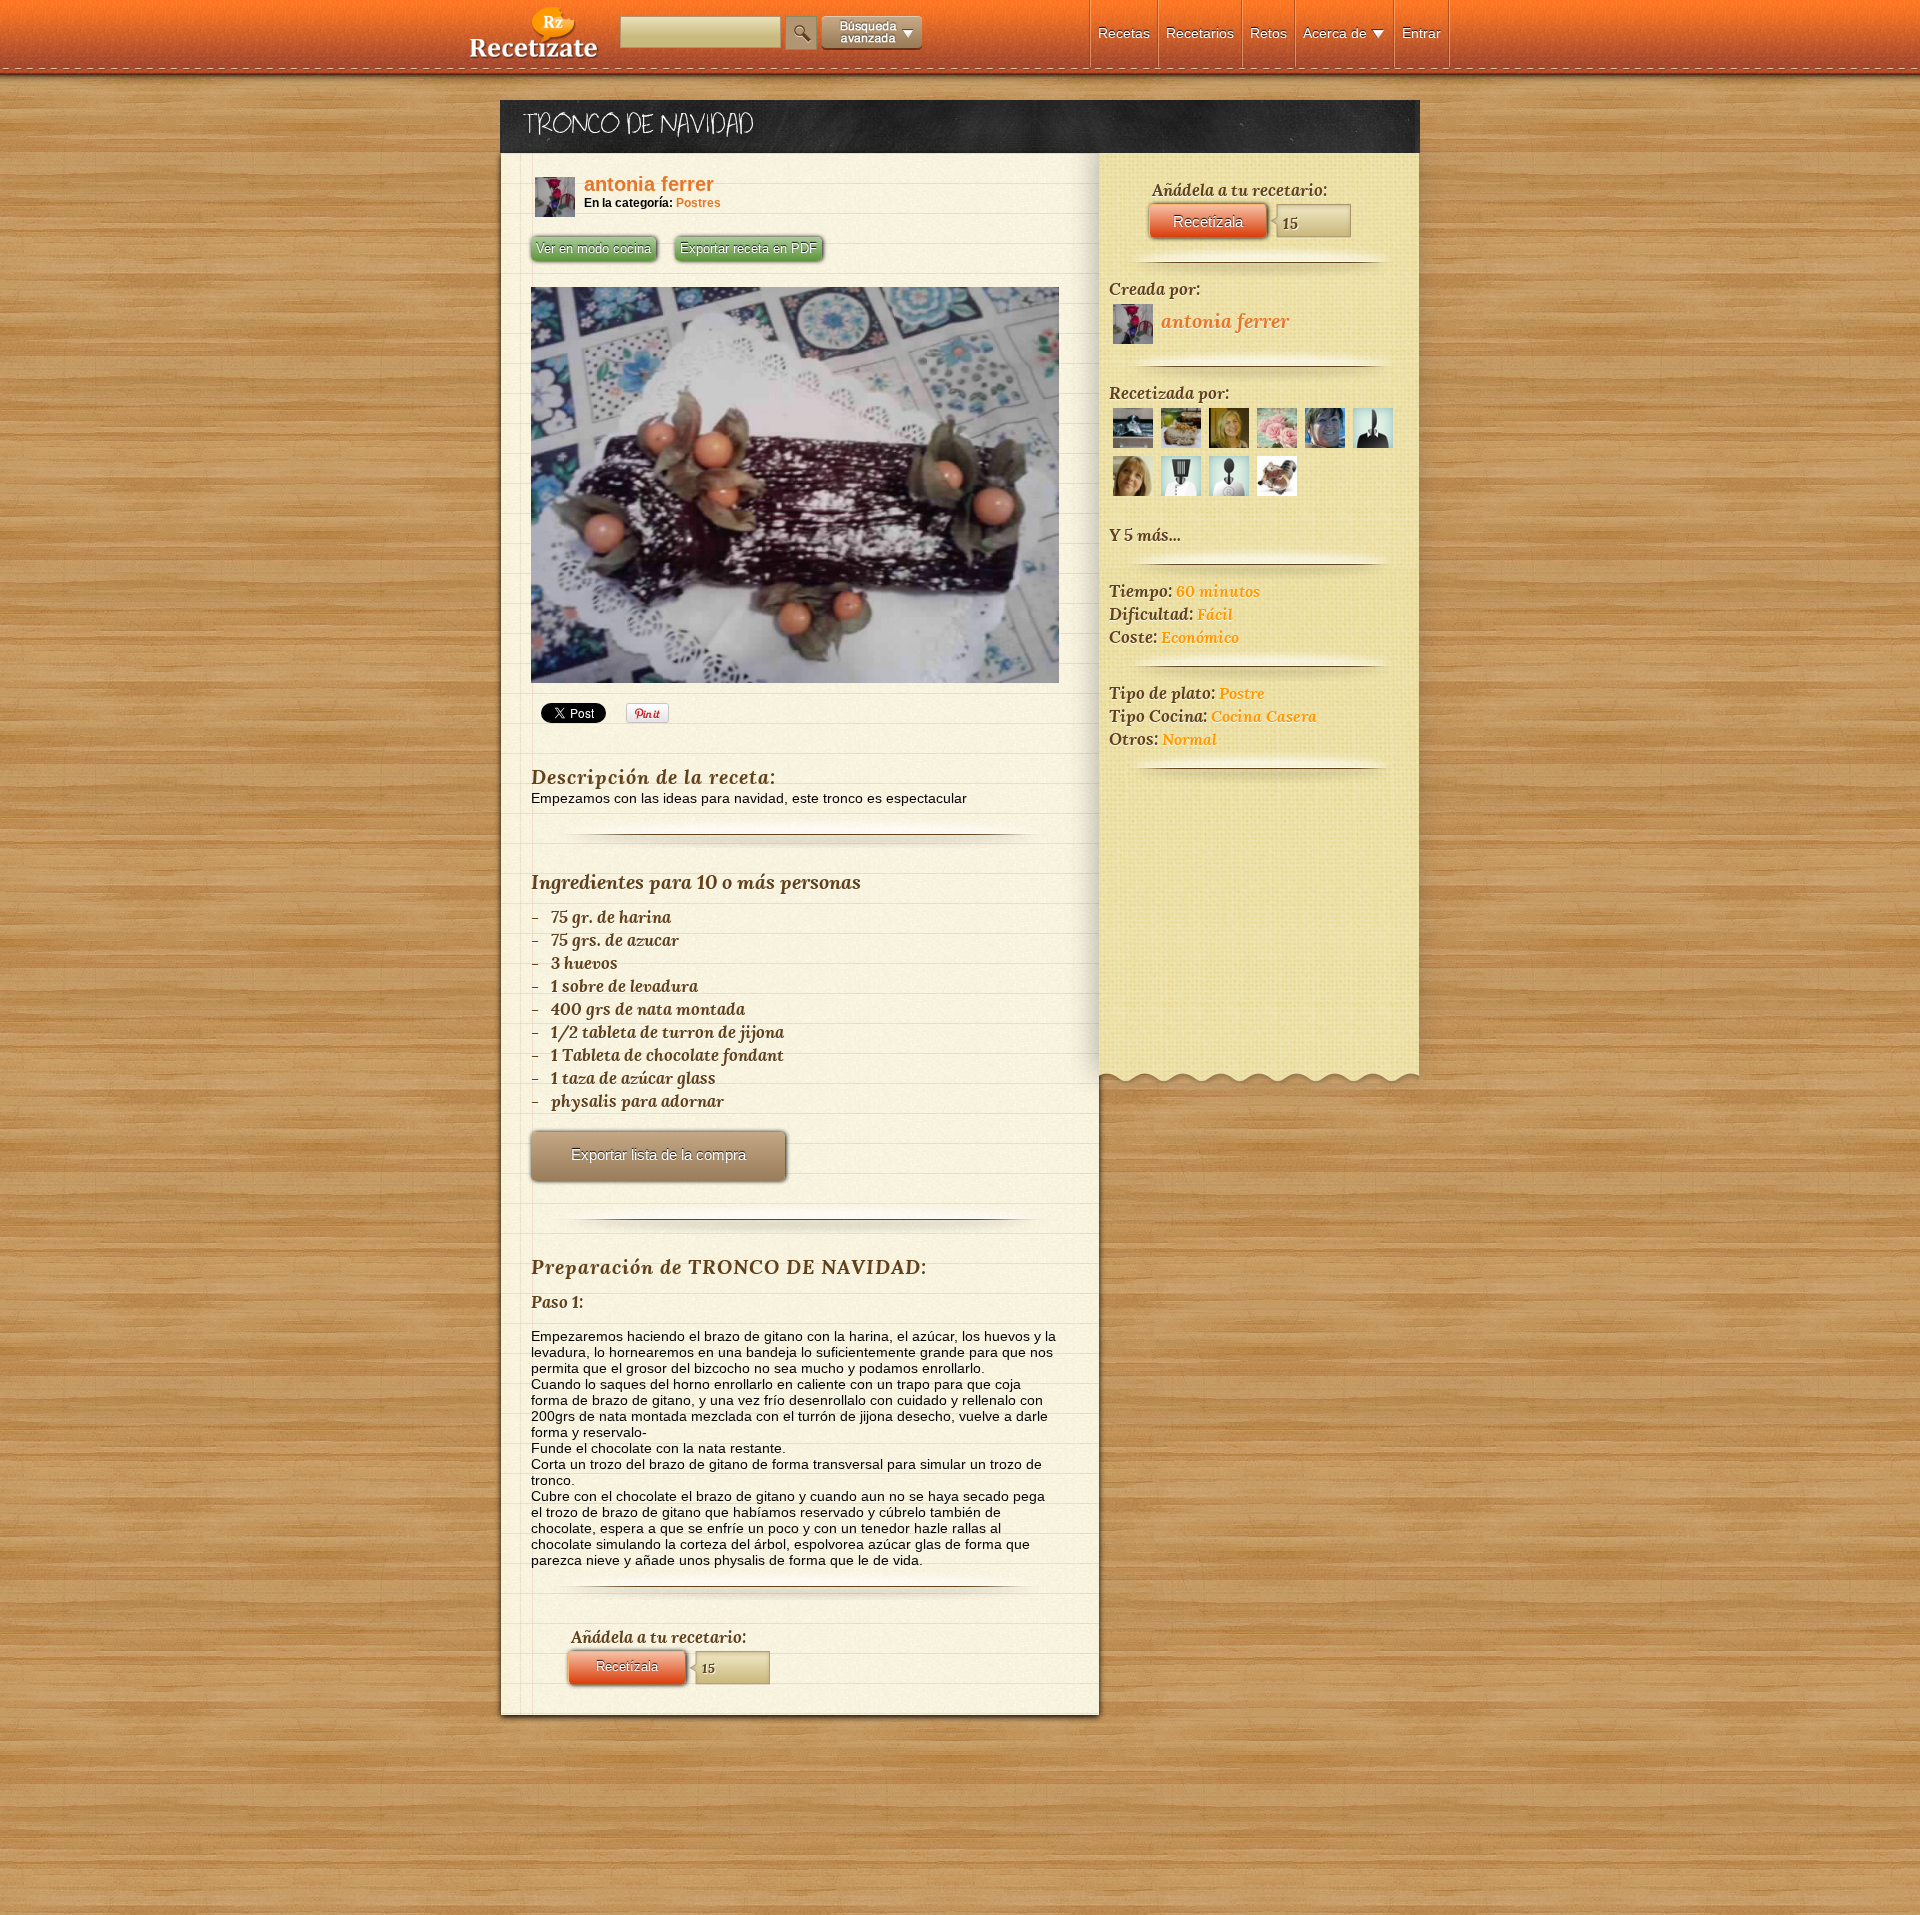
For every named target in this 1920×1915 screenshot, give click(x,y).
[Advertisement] (1259, 908)
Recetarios (1200, 33)
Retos (1268, 33)
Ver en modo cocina (593, 249)
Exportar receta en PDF (748, 249)
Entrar (1421, 33)
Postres (698, 203)
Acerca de (1335, 33)
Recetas (1124, 33)
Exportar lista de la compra (658, 1154)
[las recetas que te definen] (534, 53)
